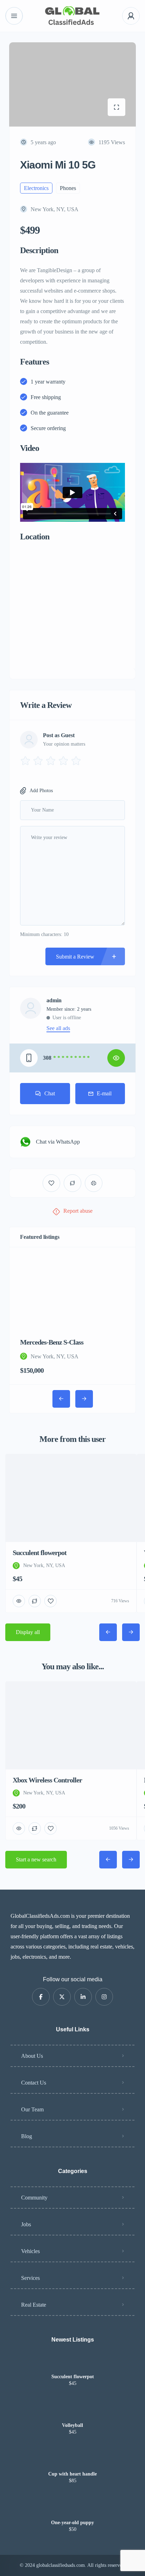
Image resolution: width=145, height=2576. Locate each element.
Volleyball (72, 2425)
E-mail (104, 1093)
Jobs (26, 2224)
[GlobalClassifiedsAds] (72, 16)
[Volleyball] (73, 2412)
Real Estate (34, 2305)
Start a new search (36, 1859)
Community (34, 2198)
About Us (32, 2056)
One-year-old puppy (72, 2523)
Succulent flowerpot (73, 2377)
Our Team (32, 2109)
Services (30, 2278)
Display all (28, 1632)
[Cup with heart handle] (73, 2460)
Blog (27, 2136)
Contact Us (34, 2083)
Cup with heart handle (72, 2474)
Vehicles (30, 2251)
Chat (50, 1093)
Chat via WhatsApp (58, 1142)
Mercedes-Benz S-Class (52, 1342)
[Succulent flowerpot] (73, 2363)
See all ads (58, 1028)
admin (54, 1001)
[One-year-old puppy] (73, 2509)
